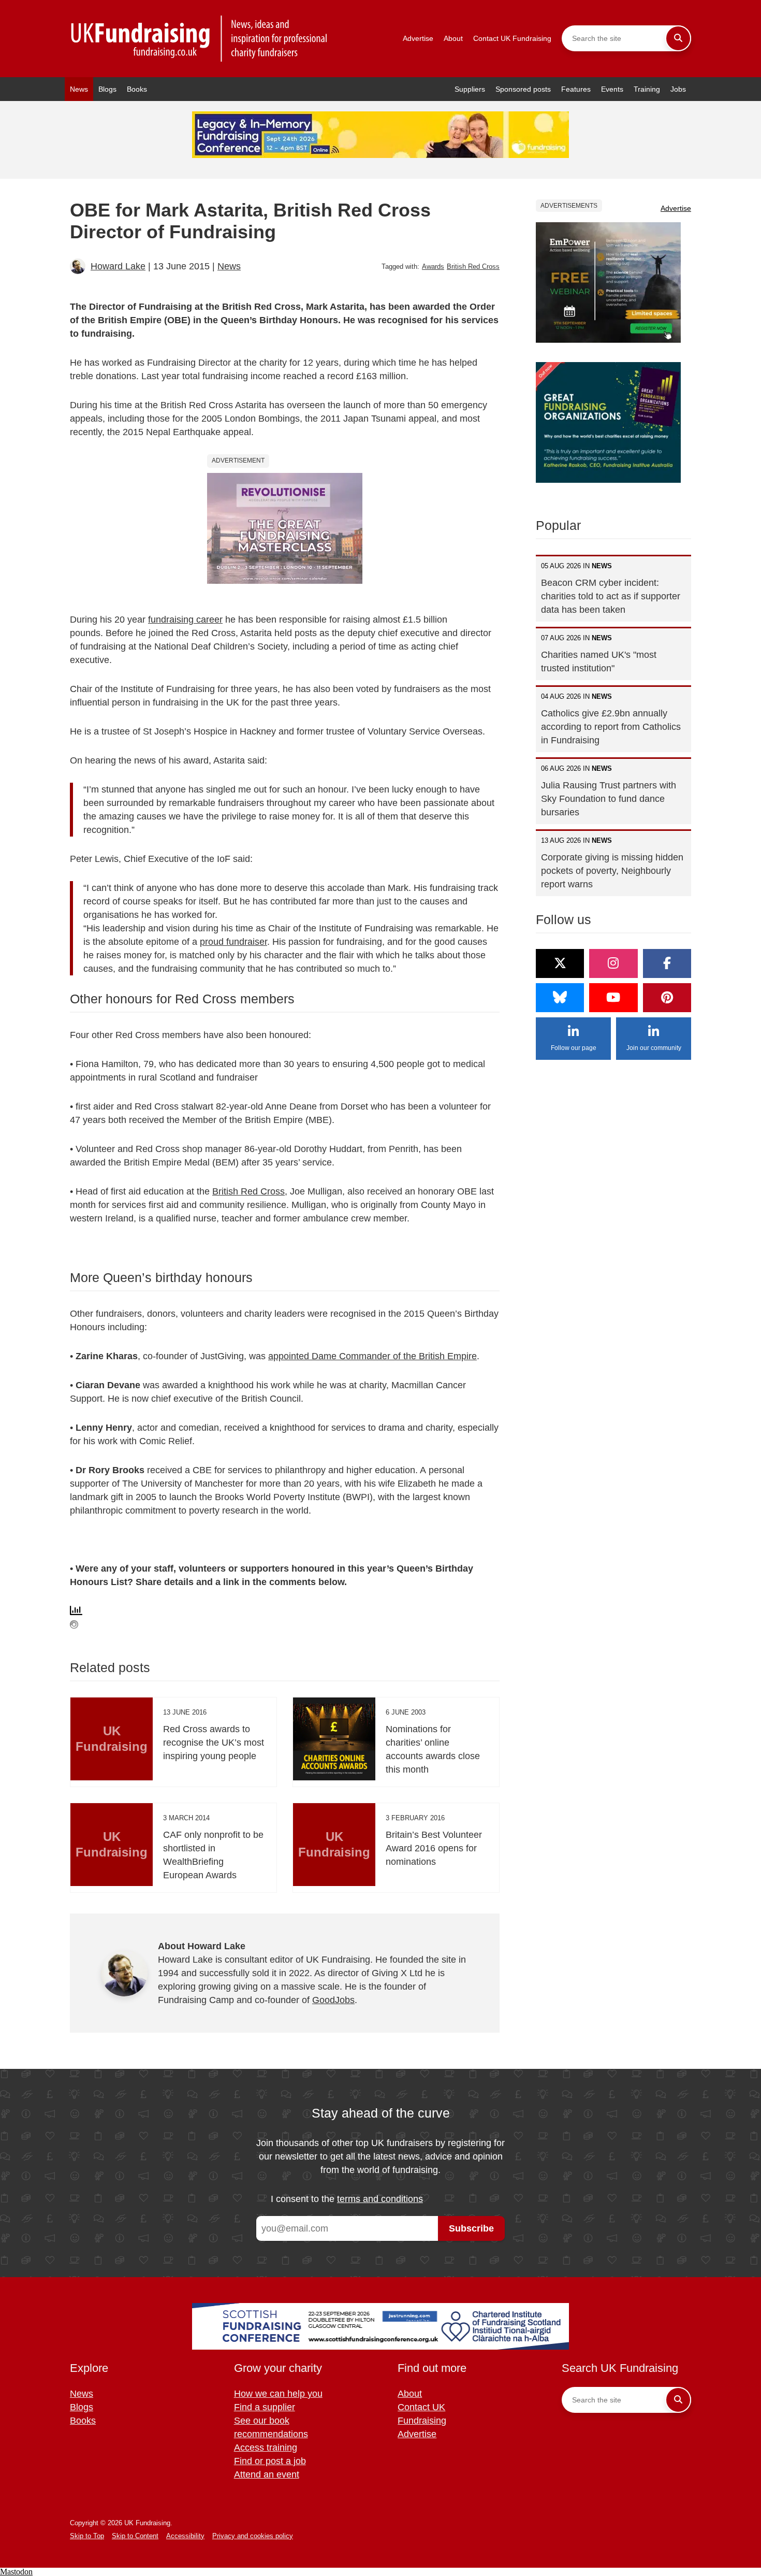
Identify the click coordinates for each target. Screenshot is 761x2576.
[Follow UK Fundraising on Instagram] (613, 963)
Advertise (418, 38)
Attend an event (267, 2474)
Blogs (107, 89)
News (79, 89)
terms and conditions (380, 2199)
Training (647, 89)
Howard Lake (118, 266)
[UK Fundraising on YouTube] (613, 998)
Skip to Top (87, 2536)
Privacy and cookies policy (253, 2536)
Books (137, 89)
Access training (266, 2448)
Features (576, 89)
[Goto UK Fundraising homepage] (199, 39)
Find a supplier (265, 2407)
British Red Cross (473, 267)
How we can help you (278, 2394)
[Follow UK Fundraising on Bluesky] (560, 998)
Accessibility (185, 2536)
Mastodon (16, 2572)
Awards (433, 267)
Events (612, 89)
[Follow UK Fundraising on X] (560, 963)
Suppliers (470, 89)
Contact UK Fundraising (512, 38)
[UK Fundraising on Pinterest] (667, 998)
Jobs (678, 89)
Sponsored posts (523, 89)
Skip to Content (135, 2536)
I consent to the (347, 2199)
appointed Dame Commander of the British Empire (372, 1356)
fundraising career (185, 620)
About (453, 38)
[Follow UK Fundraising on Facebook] (667, 963)
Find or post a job (270, 2461)
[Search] (678, 38)
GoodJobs (333, 2000)
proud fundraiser (233, 942)
